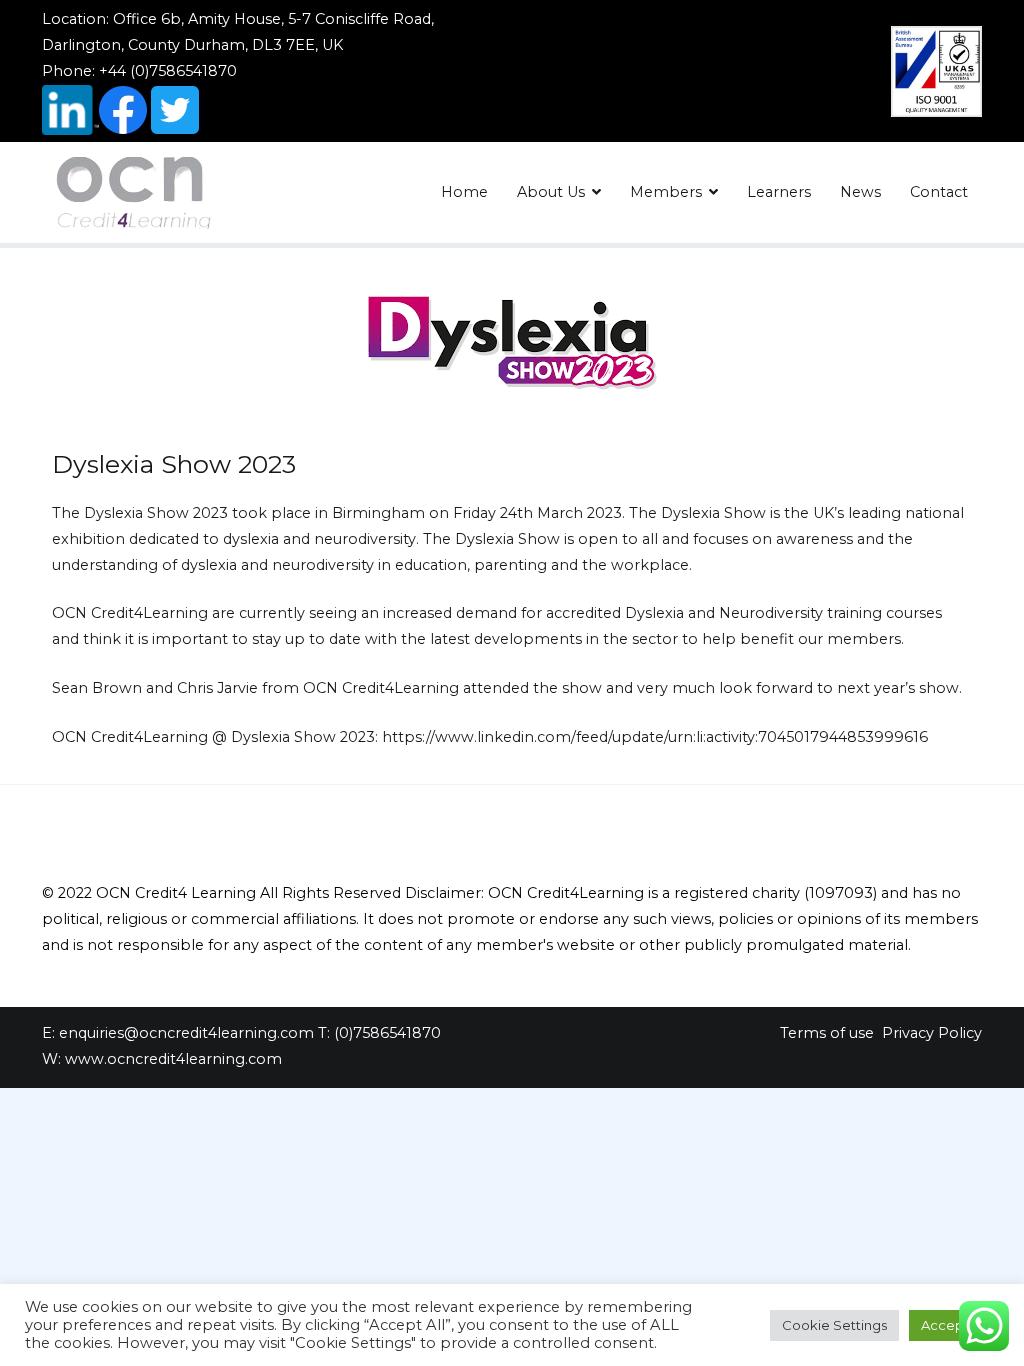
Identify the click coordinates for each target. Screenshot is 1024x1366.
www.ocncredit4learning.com (173, 1059)
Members (666, 192)
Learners (779, 192)
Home (464, 192)
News (860, 192)
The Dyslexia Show (120, 513)
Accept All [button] (954, 1325)
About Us (551, 192)
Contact (939, 192)
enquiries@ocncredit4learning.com (186, 1033)
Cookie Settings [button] (834, 1325)
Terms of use (827, 1033)
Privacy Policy (932, 1033)
